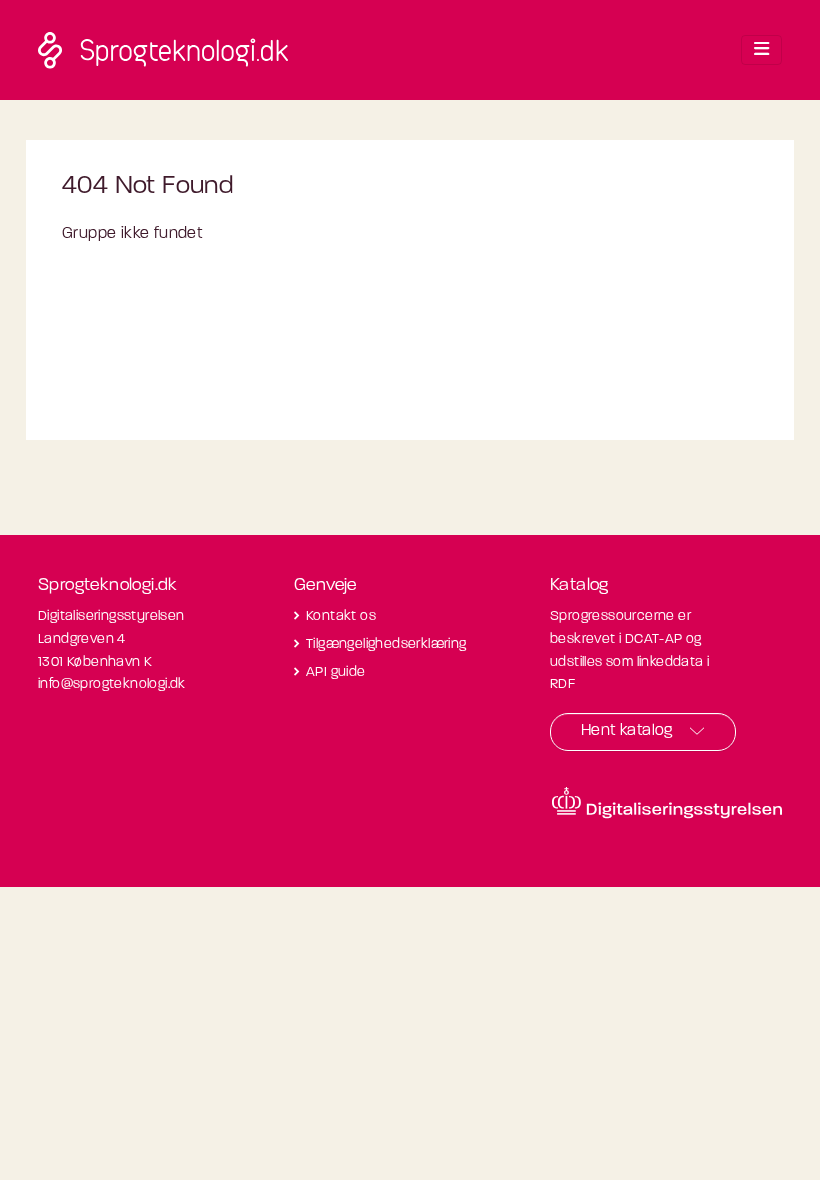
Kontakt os (341, 616)
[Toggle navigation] (761, 50)
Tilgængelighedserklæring (386, 644)
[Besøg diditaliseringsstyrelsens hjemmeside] (667, 803)
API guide (336, 672)
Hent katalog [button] (627, 731)
